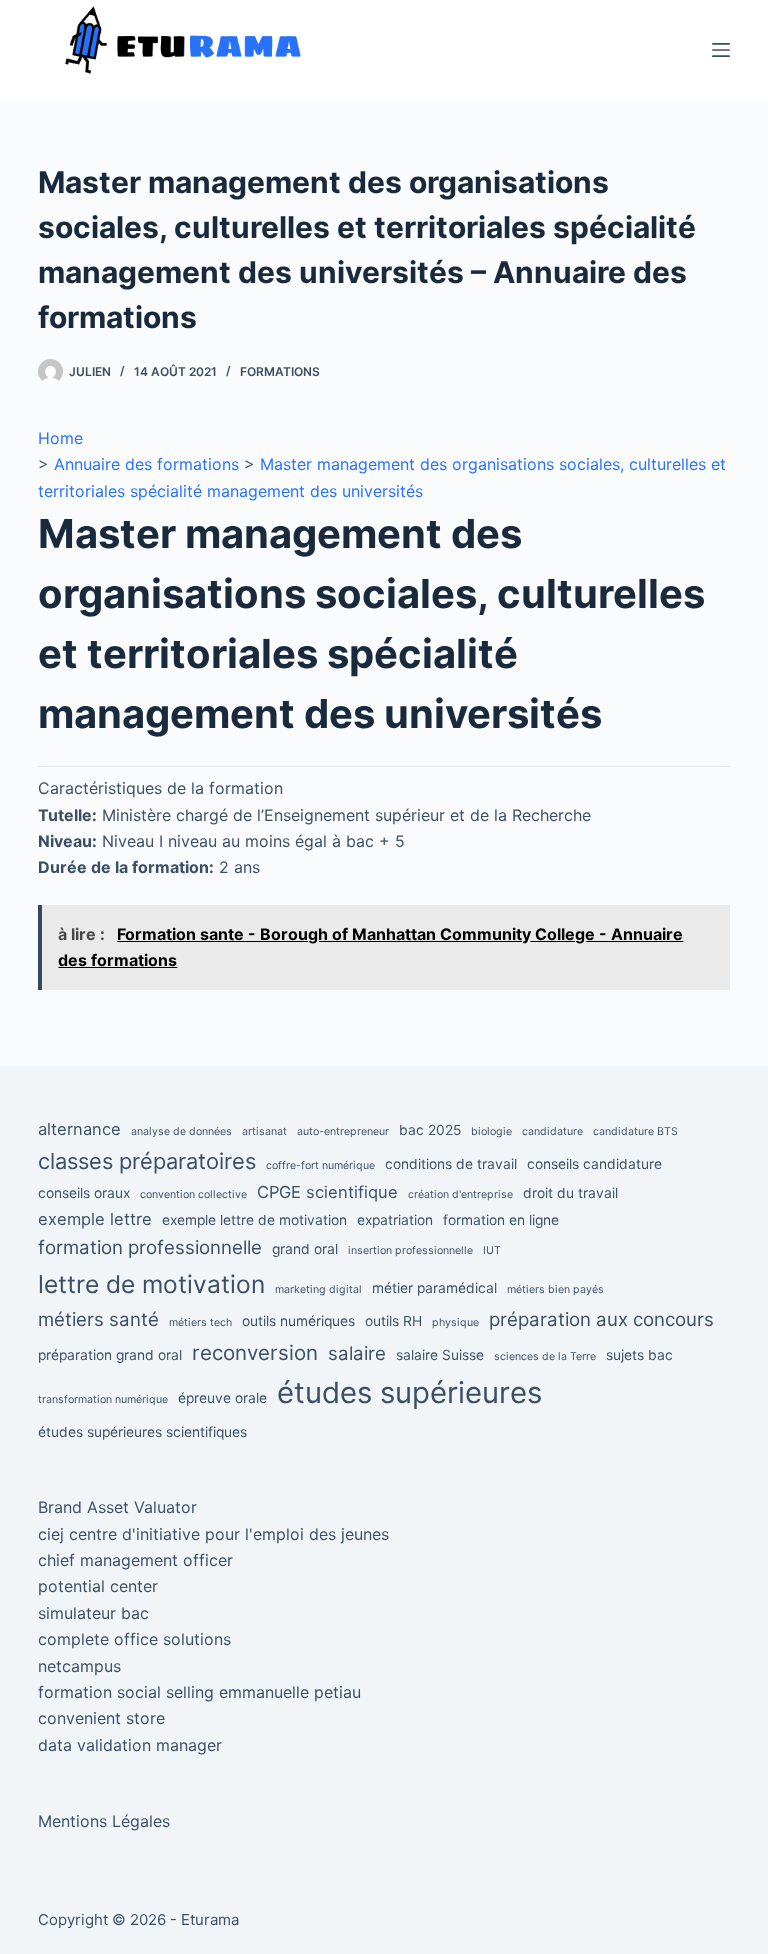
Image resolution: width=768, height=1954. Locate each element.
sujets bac (639, 1355)
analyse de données (181, 1131)
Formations (280, 371)
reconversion (255, 1352)
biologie (491, 1131)
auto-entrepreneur (343, 1131)
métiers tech (200, 1322)
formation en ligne (501, 1220)
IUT (492, 1250)
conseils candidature (594, 1164)
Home (60, 438)
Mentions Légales (104, 1821)
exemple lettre (95, 1219)
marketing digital (318, 1289)
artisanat (264, 1131)
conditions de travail (451, 1164)
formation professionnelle (150, 1247)
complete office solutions (134, 1639)
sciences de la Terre (545, 1356)
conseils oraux (84, 1193)
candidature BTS (635, 1131)
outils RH (393, 1321)
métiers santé (98, 1319)
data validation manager (130, 1745)
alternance (79, 1129)
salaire (357, 1353)
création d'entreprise (460, 1194)
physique (455, 1322)
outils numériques (298, 1321)
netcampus (79, 1666)
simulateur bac (93, 1613)
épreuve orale (222, 1398)
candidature (552, 1131)
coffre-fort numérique (320, 1165)
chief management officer (135, 1560)
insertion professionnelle (410, 1250)
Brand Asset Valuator (117, 1507)
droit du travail (570, 1193)
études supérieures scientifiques (142, 1432)
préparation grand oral (110, 1355)
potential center (98, 1586)
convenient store (101, 1718)
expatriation (395, 1220)
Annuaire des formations (146, 464)
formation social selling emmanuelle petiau (199, 1692)
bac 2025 (430, 1130)
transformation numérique (103, 1399)
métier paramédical (434, 1288)
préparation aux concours (601, 1319)
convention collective (193, 1194)
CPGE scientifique (327, 1192)
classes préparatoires (147, 1161)
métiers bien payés (555, 1289)
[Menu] (721, 50)
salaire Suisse (440, 1355)
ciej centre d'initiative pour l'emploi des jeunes (213, 1534)
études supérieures (409, 1392)
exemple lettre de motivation (254, 1220)
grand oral (305, 1249)
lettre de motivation (151, 1284)
